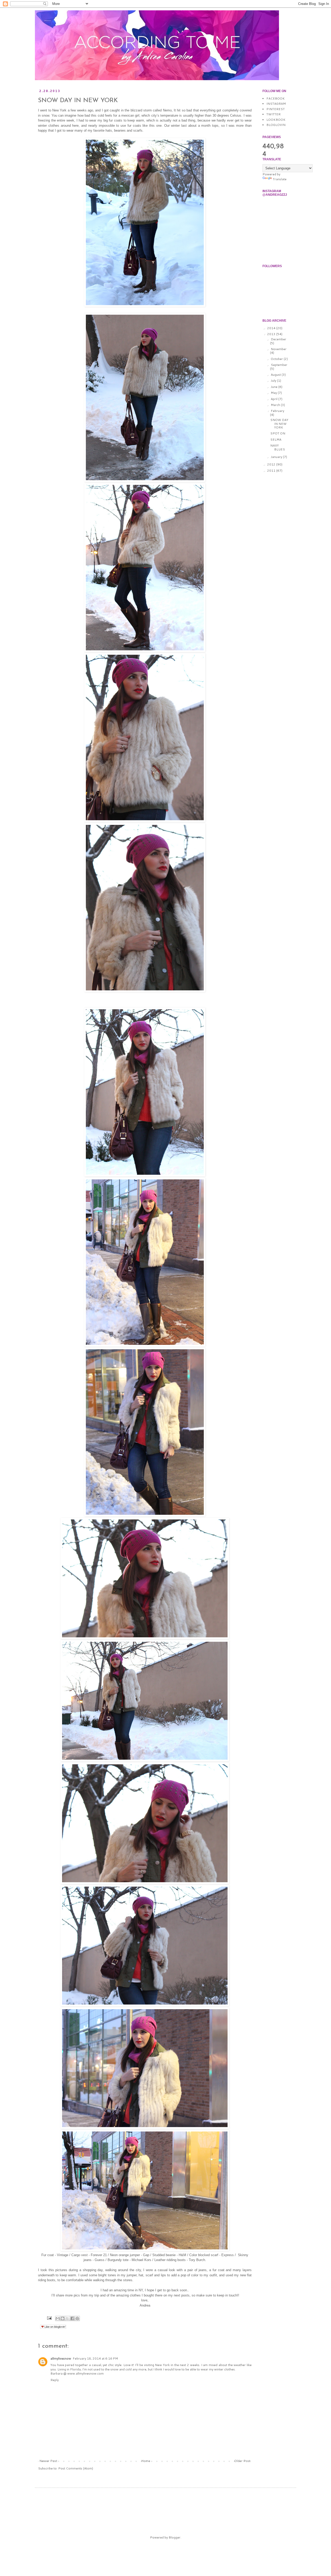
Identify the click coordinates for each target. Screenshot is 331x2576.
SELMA (276, 439)
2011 (272, 470)
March (276, 405)
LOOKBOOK (276, 120)
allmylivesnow (61, 2358)
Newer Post (48, 2461)
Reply (55, 2380)
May (274, 393)
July (274, 381)
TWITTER (273, 114)
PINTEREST (276, 109)
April (274, 399)
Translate (280, 179)
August (276, 375)
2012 (272, 464)
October (277, 359)
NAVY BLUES (278, 447)
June (274, 387)
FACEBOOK (276, 98)
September (279, 365)
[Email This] (58, 2318)
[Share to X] (67, 2318)
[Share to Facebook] (72, 2318)
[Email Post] (49, 2318)
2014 (272, 328)
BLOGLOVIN (276, 125)
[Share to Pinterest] (77, 2318)
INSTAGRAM (276, 104)
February (277, 411)
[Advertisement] (137, 2507)
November (279, 349)
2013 (272, 334)
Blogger (175, 2537)
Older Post (242, 2461)
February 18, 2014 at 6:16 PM (95, 2358)
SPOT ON (278, 433)
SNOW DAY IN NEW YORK (279, 424)
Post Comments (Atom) (76, 2468)
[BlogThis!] (63, 2318)
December (279, 339)
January (277, 457)
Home (146, 2461)
